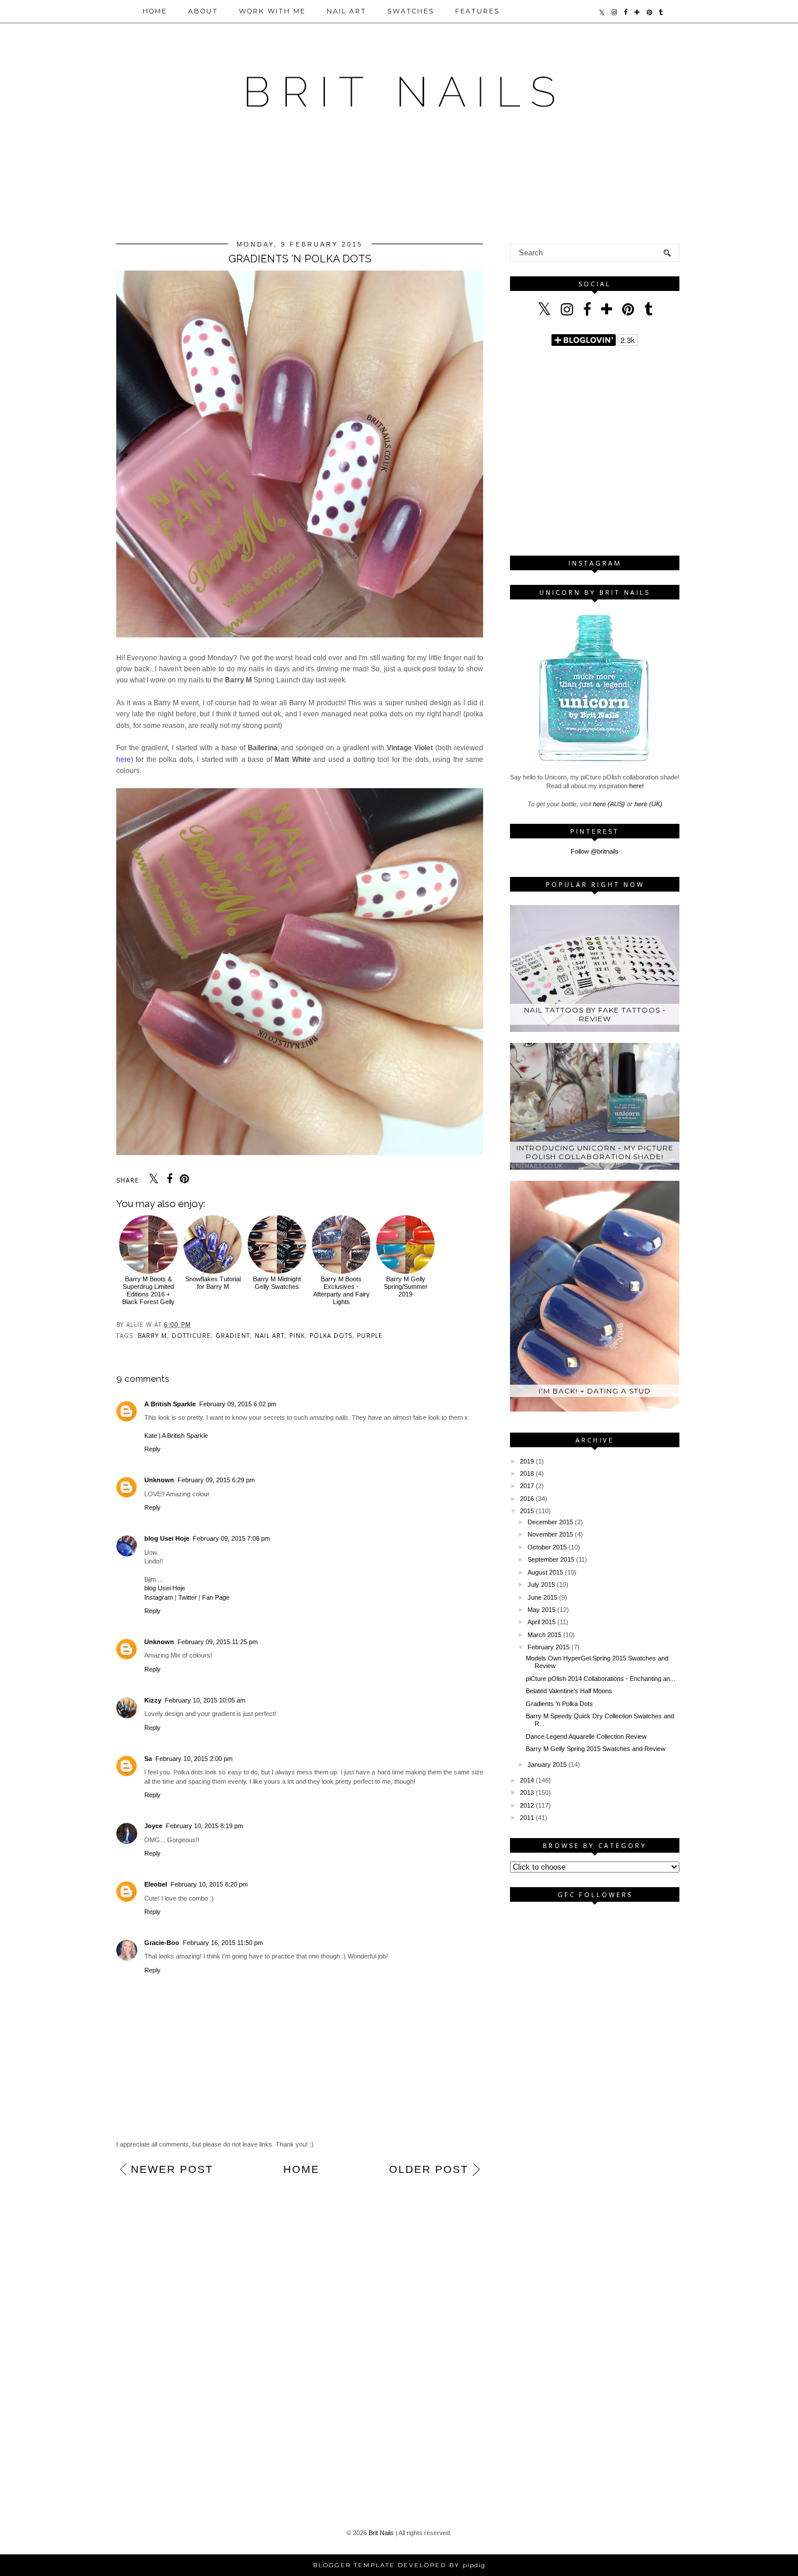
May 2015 (542, 1610)
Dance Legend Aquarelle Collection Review (586, 1736)
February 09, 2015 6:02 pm (238, 1404)
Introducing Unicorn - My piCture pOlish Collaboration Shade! (595, 1152)
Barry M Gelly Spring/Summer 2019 (406, 1287)
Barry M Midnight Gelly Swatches (277, 1283)
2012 (527, 1805)
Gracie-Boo (162, 1943)
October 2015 (547, 1547)
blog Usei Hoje (167, 1538)
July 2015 (541, 1585)
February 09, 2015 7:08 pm (231, 1538)
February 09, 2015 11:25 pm (218, 1642)
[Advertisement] (399, 189)
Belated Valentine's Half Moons (569, 1691)
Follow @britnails (595, 851)
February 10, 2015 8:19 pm (204, 1826)
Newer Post (172, 2169)
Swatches (411, 11)
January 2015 (547, 1764)
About (203, 11)
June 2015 (542, 1597)
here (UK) (648, 804)
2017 (527, 1486)
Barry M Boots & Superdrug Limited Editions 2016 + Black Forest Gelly (148, 1291)
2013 (527, 1793)
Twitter (188, 1597)
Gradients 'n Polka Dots (559, 1704)
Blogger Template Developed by (399, 2565)
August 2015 (545, 1572)
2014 (527, 1780)
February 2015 (549, 1647)
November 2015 (550, 1534)
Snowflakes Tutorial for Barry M (213, 1283)
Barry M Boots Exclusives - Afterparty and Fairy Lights (341, 1291)
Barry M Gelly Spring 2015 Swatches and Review (596, 1749)
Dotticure (191, 1336)
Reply (152, 1449)
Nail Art (346, 11)
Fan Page (216, 1597)
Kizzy (153, 1700)
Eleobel (156, 1884)
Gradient (233, 1336)
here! (636, 786)
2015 (527, 1511)
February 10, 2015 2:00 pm (194, 1759)
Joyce (153, 1826)
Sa (148, 1759)
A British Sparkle (170, 1404)
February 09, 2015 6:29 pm (216, 1480)
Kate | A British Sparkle (176, 1436)
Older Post (429, 2169)
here (124, 760)
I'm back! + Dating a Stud (595, 1391)
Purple (370, 1336)
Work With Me (272, 11)
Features (477, 11)
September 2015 (551, 1559)
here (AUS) (609, 804)
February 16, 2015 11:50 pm (223, 1943)
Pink (297, 1336)
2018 (527, 1474)
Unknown (159, 1480)
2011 (527, 1818)
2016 (527, 1499)
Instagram (159, 1597)
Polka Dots (331, 1336)
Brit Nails (381, 2533)
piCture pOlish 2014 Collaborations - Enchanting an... (601, 1679)
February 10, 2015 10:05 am (205, 1700)
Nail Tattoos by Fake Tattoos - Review (595, 1014)
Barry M (152, 1336)
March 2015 (544, 1635)
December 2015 (550, 1522)
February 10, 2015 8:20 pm (209, 1884)
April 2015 (542, 1622)
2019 (527, 1461)
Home (155, 11)
